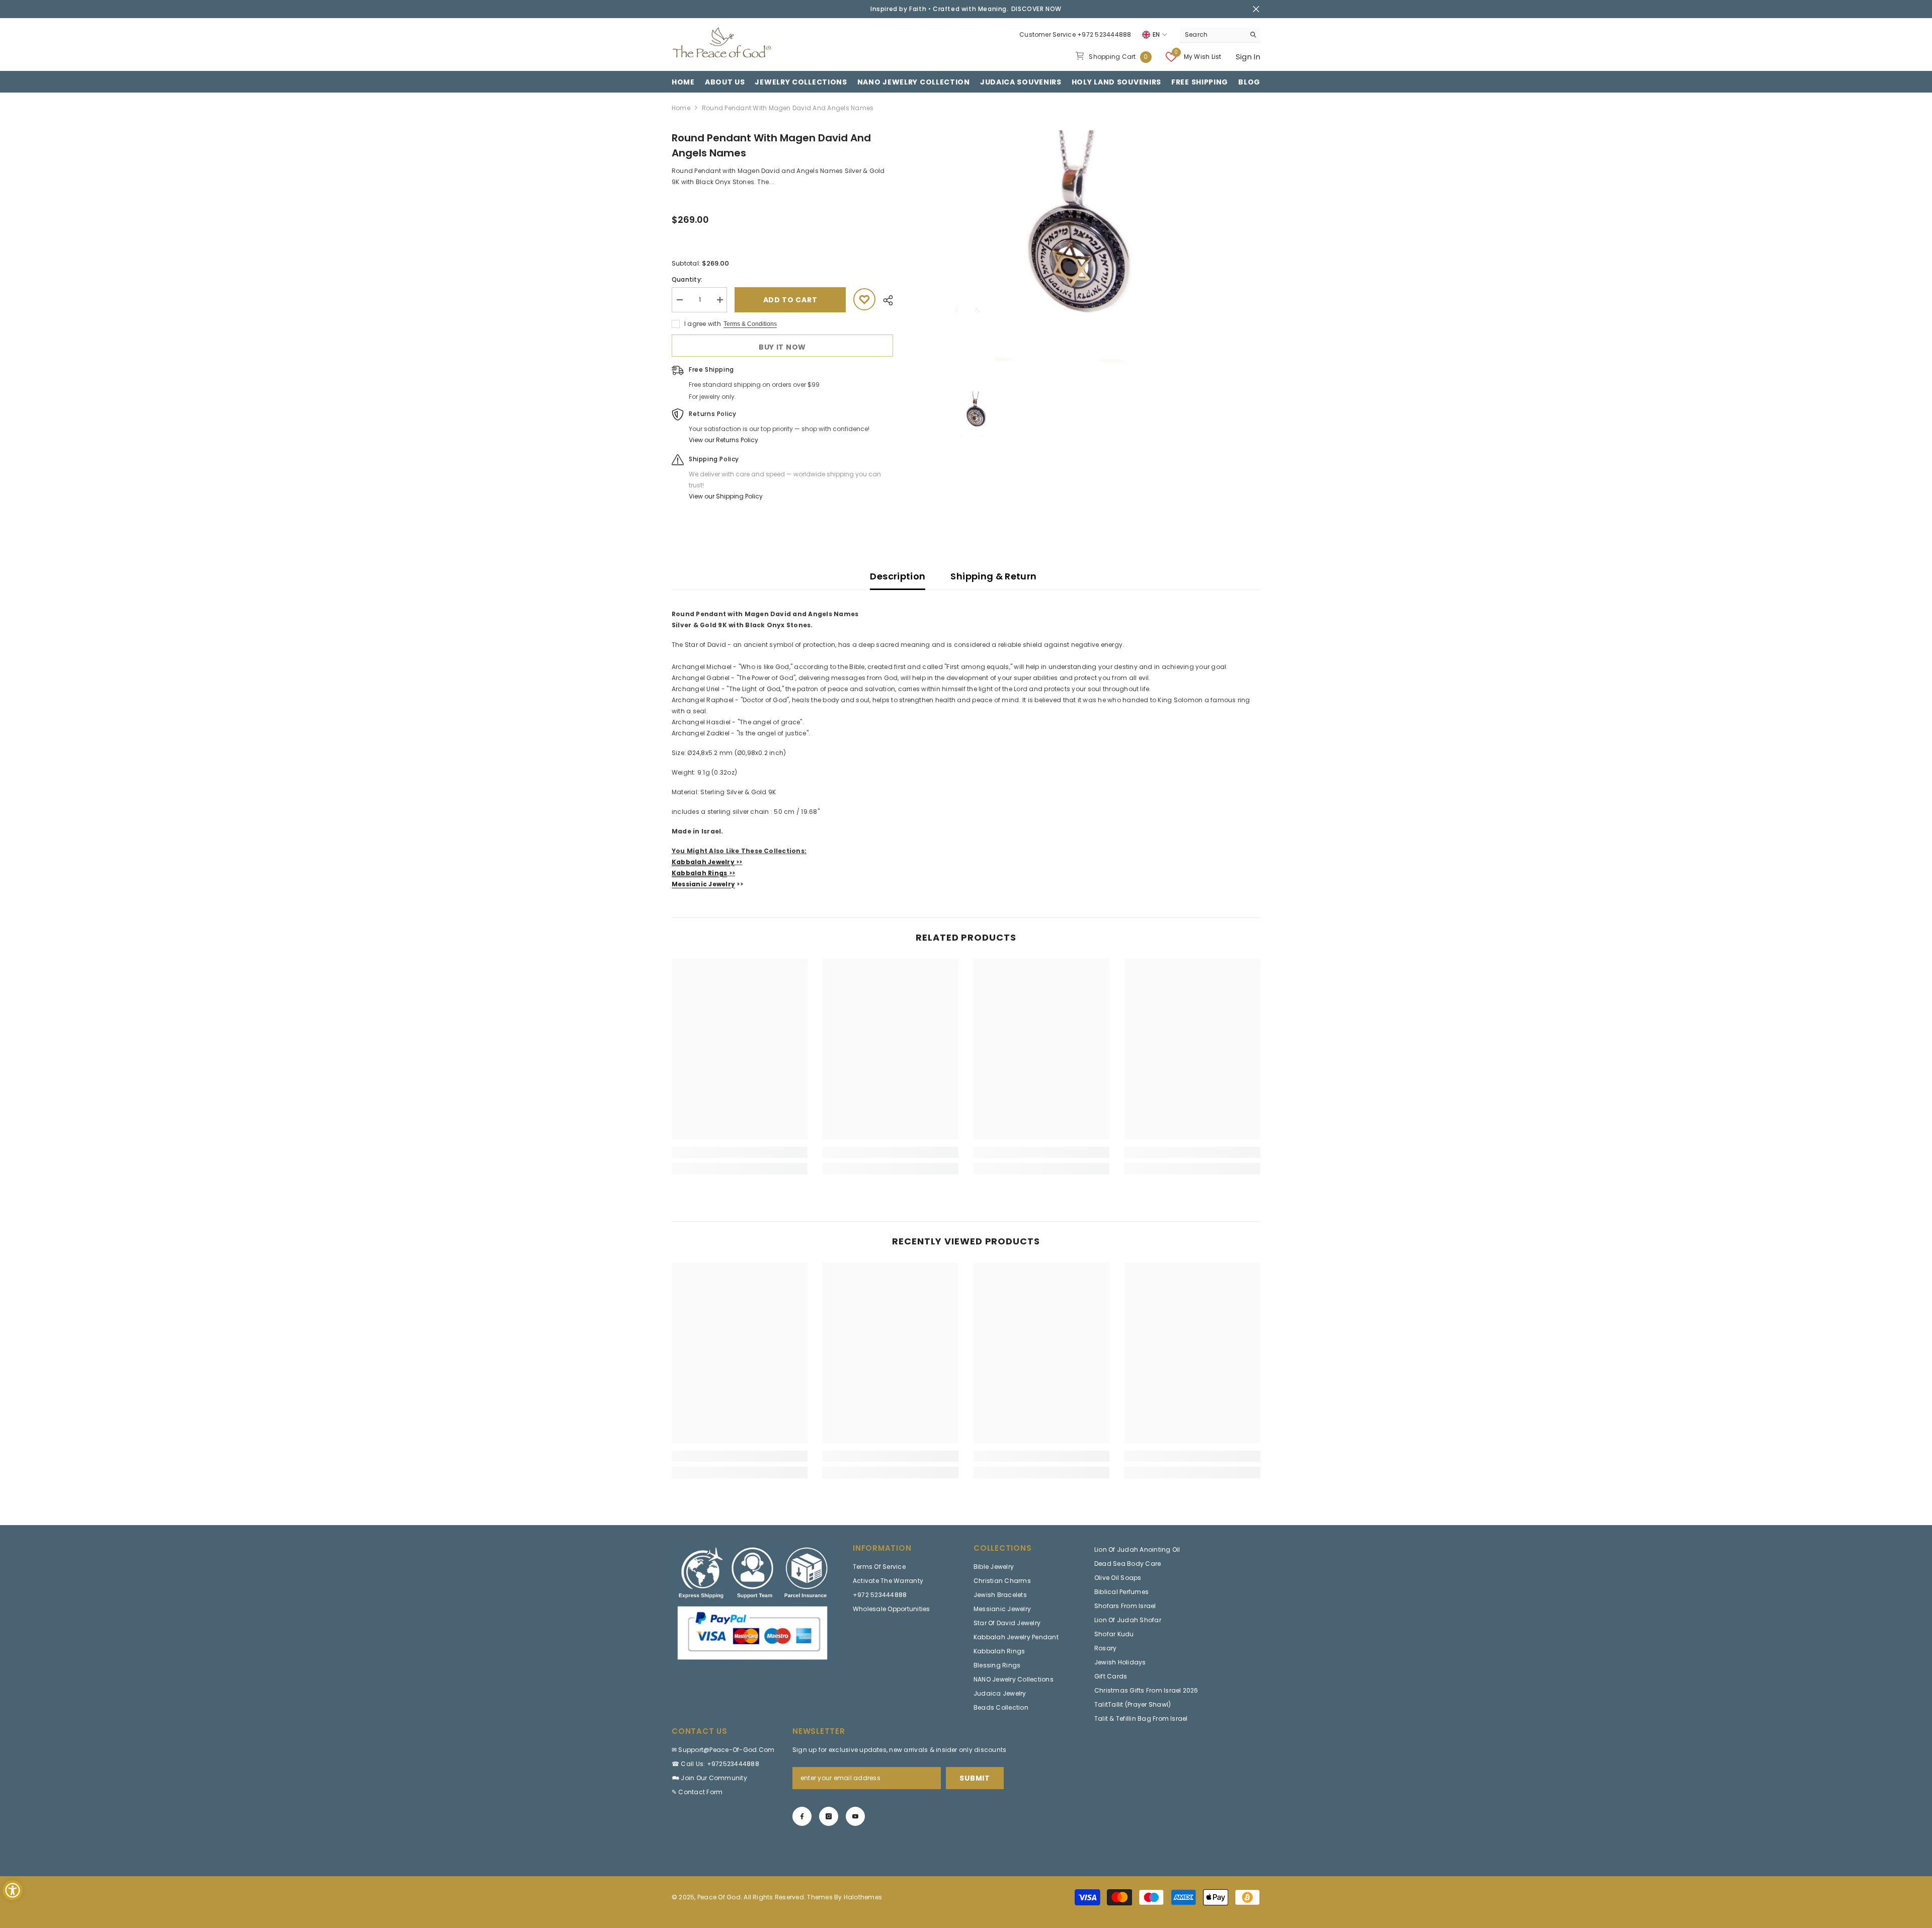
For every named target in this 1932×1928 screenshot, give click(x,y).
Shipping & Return (993, 576)
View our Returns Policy (723, 440)
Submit (975, 1778)
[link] (740, 1152)
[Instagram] (829, 1816)
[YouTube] (855, 1816)
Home (681, 108)
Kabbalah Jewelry (703, 862)
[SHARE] (884, 300)
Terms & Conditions (750, 324)
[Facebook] (802, 1816)
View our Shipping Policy (726, 496)
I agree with (703, 324)
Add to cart (790, 300)
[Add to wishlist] (864, 299)
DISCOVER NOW (1036, 9)
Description (898, 576)
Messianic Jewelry (703, 884)
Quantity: (687, 279)
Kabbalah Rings (699, 873)
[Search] (1220, 35)
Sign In (1248, 57)
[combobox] (1212, 35)
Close (1256, 9)
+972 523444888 (1104, 34)
